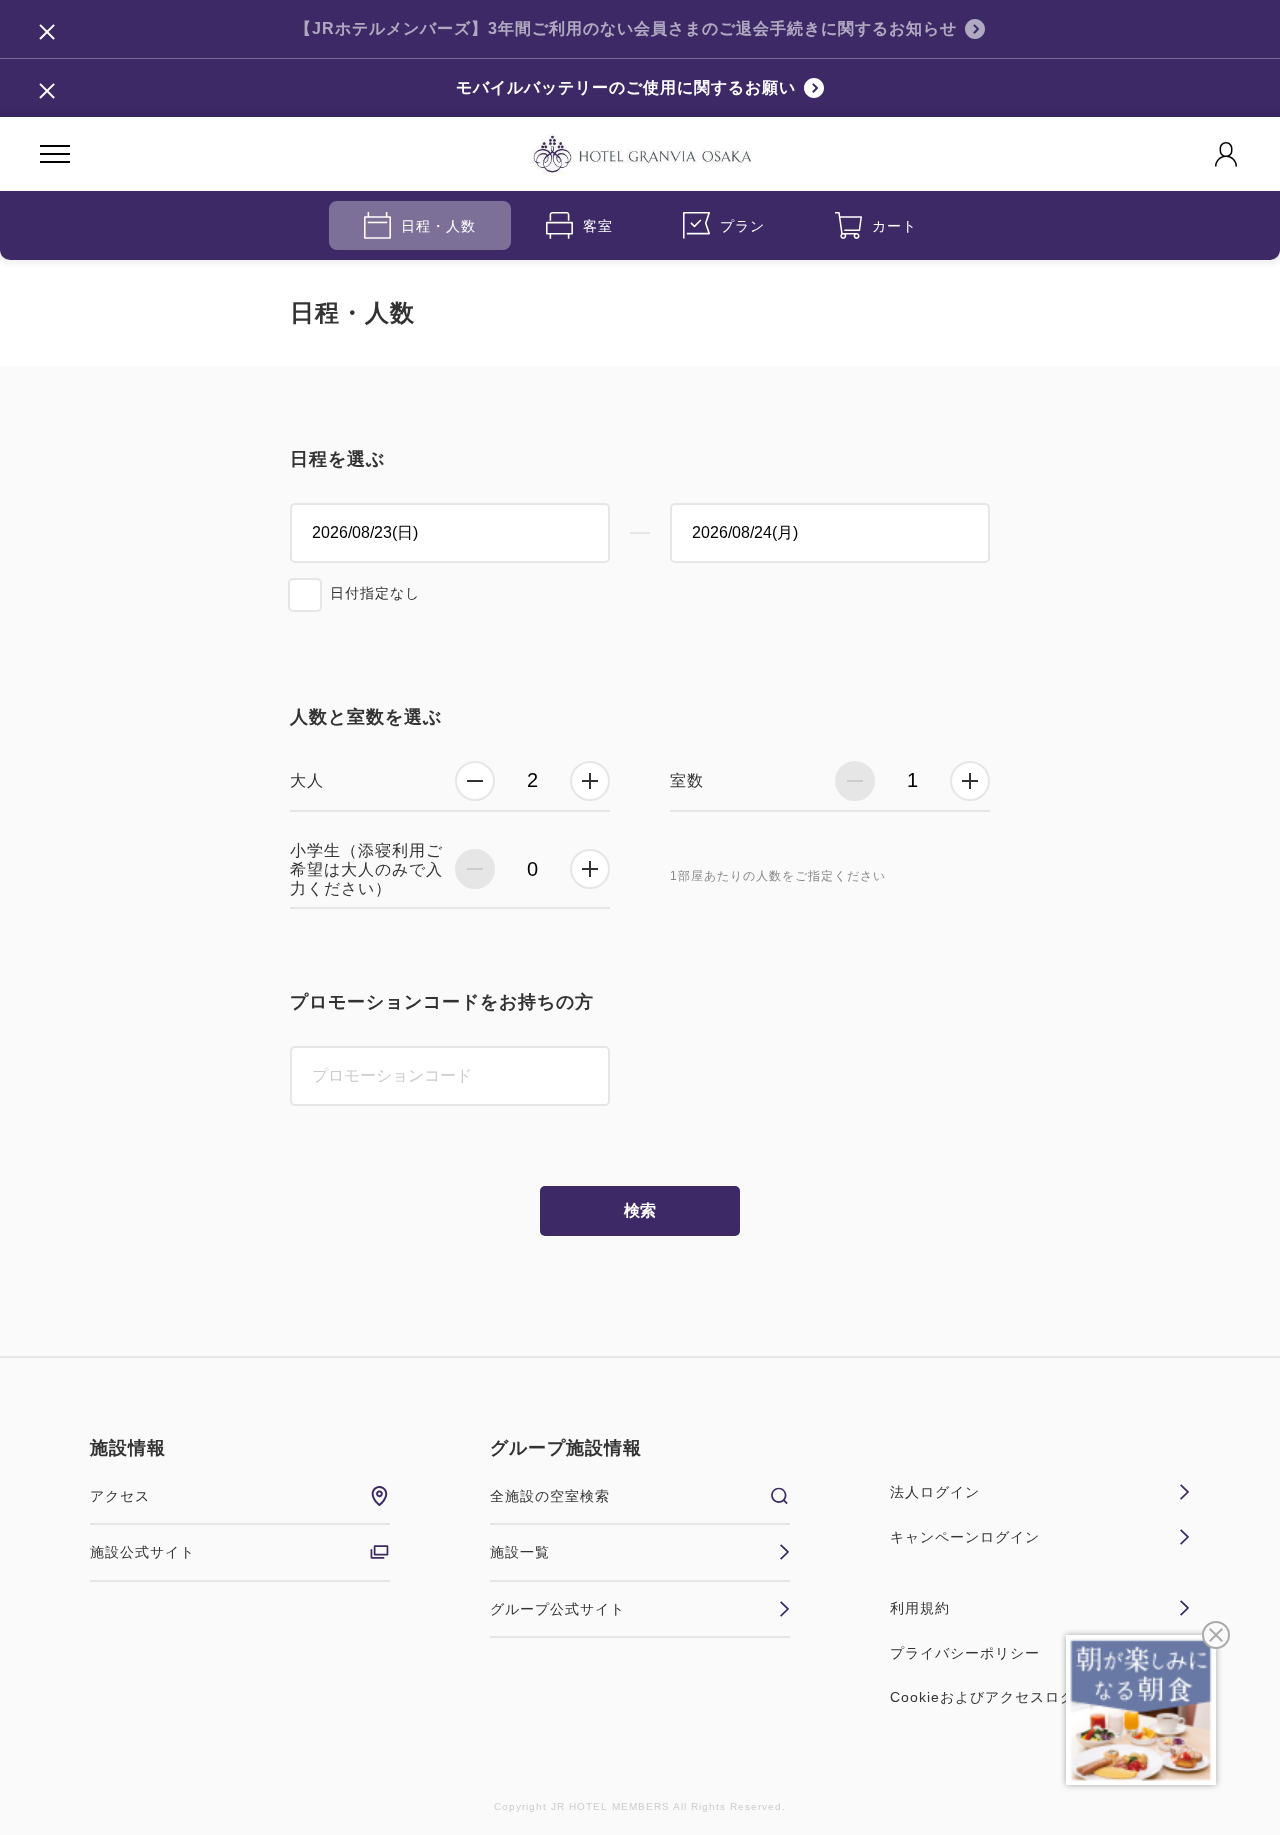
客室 (598, 226)
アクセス (120, 1496)
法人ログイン (935, 1492)
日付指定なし (375, 593)
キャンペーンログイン (965, 1537)
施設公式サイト (142, 1552)
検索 (640, 1210)
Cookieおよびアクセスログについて (1012, 1697)
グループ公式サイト (557, 1609)
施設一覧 (520, 1552)
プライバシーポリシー (965, 1653)
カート (894, 226)
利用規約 (920, 1608)
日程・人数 (438, 226)
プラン (742, 226)
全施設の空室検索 (550, 1496)
